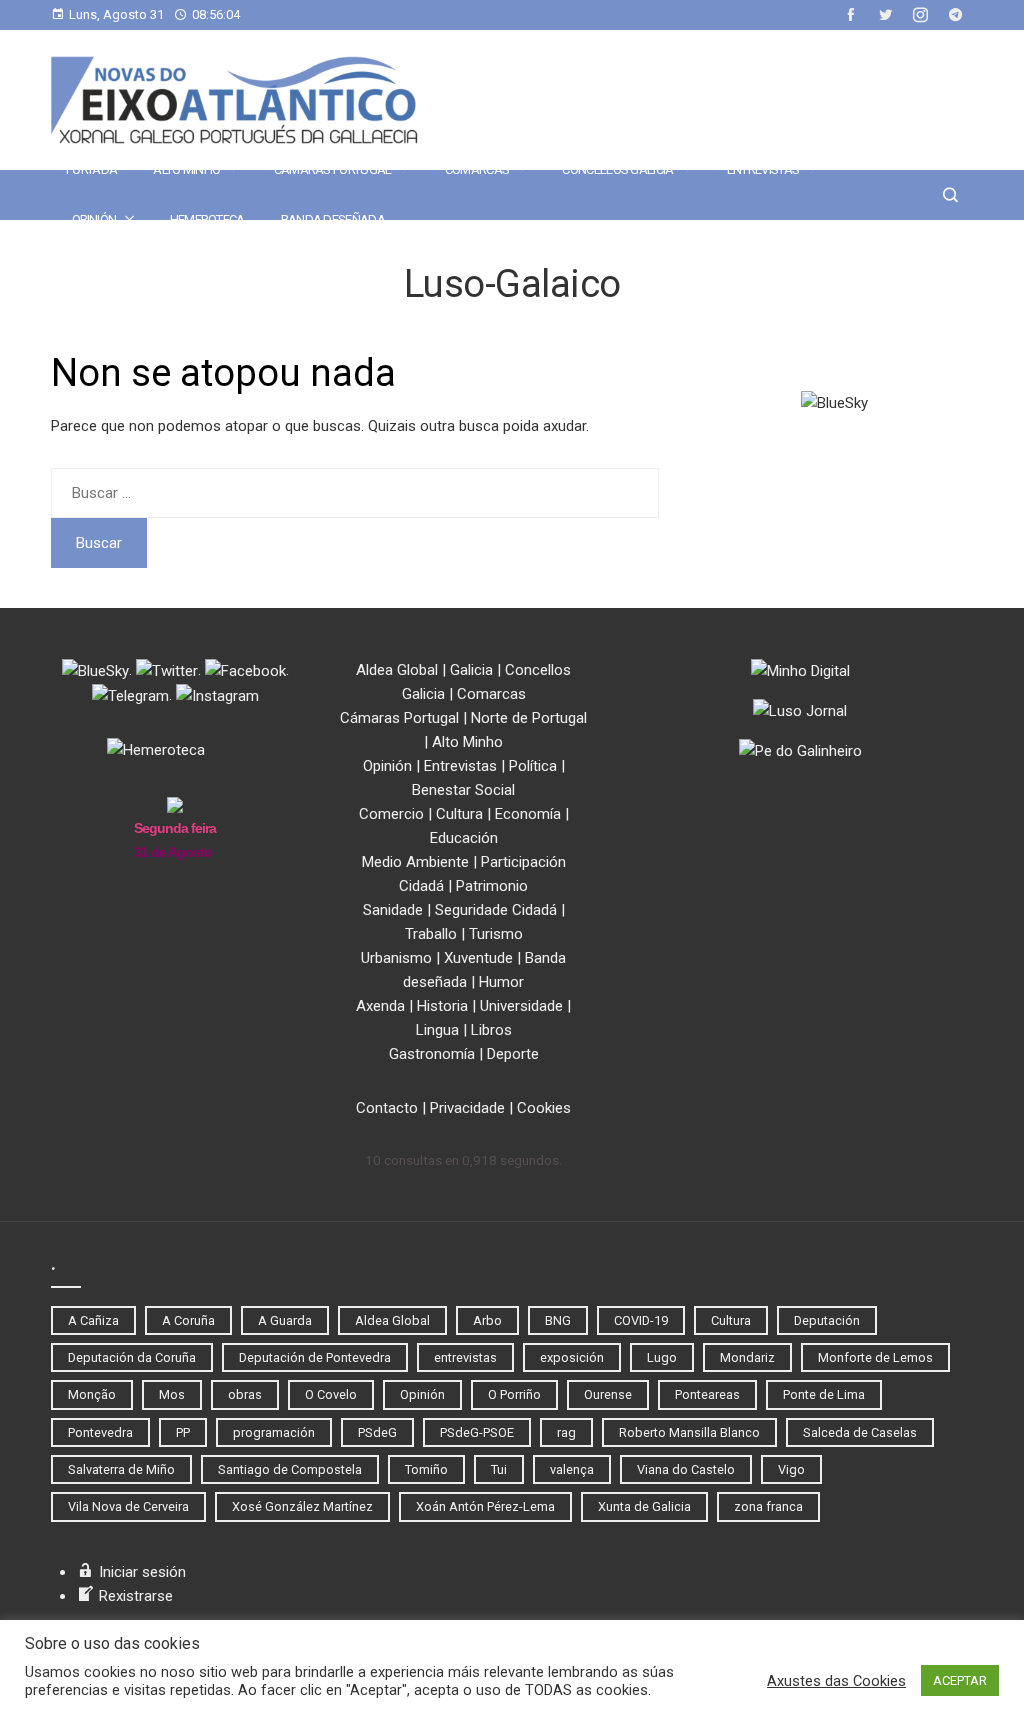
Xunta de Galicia (644, 1506)
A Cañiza (93, 1320)
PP (183, 1432)
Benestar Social (463, 790)
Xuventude (478, 958)
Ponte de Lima (824, 1394)
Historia (442, 1006)
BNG (558, 1320)
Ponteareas (707, 1394)
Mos (172, 1394)
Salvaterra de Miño (121, 1469)
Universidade (521, 1006)
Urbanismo (396, 958)
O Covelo (331, 1394)
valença (572, 1469)
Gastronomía (432, 1054)
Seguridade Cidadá (496, 910)
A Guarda (285, 1320)
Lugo (662, 1357)
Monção (92, 1394)
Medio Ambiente (415, 862)
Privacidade (467, 1108)
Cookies (544, 1108)
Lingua (437, 1030)
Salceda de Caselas (860, 1432)
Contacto (387, 1108)
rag (566, 1432)
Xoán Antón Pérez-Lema (485, 1506)
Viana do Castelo (686, 1469)
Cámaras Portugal (333, 169)
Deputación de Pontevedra (315, 1357)
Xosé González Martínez (302, 1506)
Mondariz (747, 1357)
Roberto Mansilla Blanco (689, 1432)
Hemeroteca (207, 219)
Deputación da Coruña (132, 1357)
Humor (501, 982)
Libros (491, 1030)
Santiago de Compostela (290, 1469)
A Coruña (188, 1320)
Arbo (487, 1320)
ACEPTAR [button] (960, 1680)
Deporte (513, 1054)
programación (274, 1432)
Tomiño (426, 1469)
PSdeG (377, 1432)
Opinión (94, 219)
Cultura (459, 814)
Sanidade (393, 910)
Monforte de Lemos (875, 1357)
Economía (528, 814)
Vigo (791, 1469)
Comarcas (477, 169)
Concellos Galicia (617, 169)
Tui (499, 1469)
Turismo (496, 934)
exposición (572, 1357)
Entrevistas (763, 169)
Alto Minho (186, 169)
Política (533, 766)
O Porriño (514, 1394)
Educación (464, 838)
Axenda (380, 1006)
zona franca (768, 1506)
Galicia (471, 670)
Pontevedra (100, 1432)
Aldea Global (397, 670)
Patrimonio (492, 886)
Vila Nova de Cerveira (128, 1506)
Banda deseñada (333, 219)
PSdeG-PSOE (477, 1432)
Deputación (827, 1320)
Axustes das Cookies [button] (836, 1681)
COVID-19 (641, 1320)
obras (245, 1394)
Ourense (608, 1394)
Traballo (431, 934)
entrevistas (465, 1357)
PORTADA (91, 169)
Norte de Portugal (529, 718)
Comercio (391, 814)
